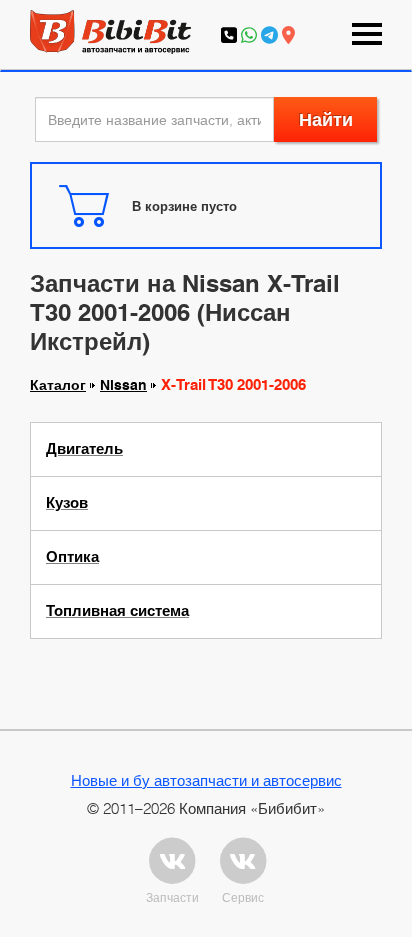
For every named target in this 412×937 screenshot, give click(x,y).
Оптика (72, 557)
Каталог (58, 385)
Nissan (123, 385)
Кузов (67, 503)
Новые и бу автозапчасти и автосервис (206, 780)
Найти (326, 119)
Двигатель (84, 449)
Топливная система (117, 611)
